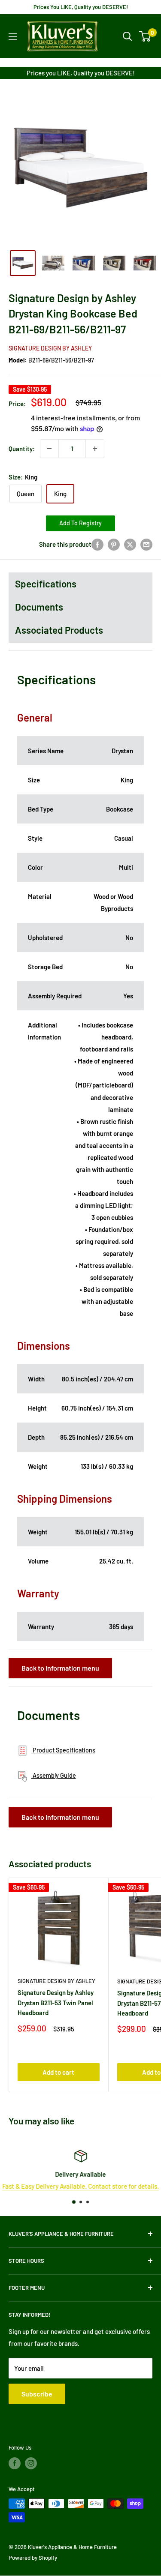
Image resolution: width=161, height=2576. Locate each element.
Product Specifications (63, 1750)
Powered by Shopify (33, 2558)
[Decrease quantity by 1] (49, 449)
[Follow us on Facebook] (15, 2463)
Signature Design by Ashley (50, 348)
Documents (39, 607)
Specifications (46, 584)
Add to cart (58, 2072)
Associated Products (59, 630)
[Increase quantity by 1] (95, 449)
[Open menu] (13, 37)
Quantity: (22, 449)
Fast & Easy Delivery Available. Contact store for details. (80, 2186)
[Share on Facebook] (97, 544)
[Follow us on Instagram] (31, 2463)
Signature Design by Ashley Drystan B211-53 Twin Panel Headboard (56, 2002)
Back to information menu (60, 1668)
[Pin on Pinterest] (114, 544)
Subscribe (37, 2394)
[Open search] (128, 36)
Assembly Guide (54, 1775)
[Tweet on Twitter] (130, 544)
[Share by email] (146, 544)
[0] (145, 36)
